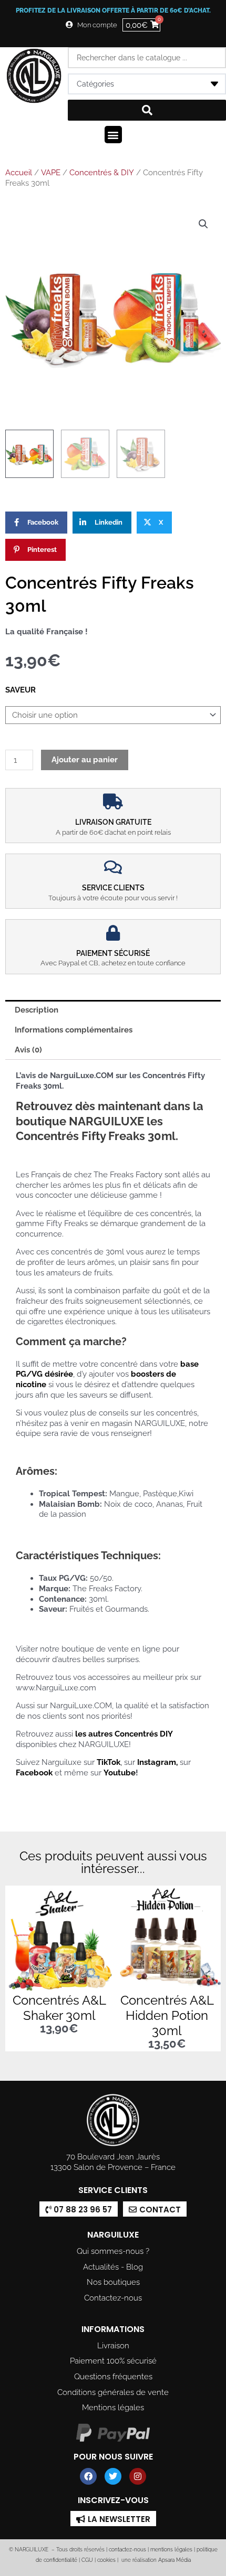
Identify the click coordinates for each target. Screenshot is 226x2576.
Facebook (34, 1773)
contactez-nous (127, 2550)
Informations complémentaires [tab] (74, 1030)
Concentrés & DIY (102, 173)
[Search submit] (147, 110)
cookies (106, 2560)
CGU (87, 2560)
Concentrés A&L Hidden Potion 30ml (167, 2015)
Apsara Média (174, 2560)
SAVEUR (20, 690)
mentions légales (171, 2550)
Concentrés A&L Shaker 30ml (59, 2008)
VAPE (51, 173)
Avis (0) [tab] (28, 1050)
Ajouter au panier (85, 759)
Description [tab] (37, 1010)
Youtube (120, 1773)
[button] (113, 135)
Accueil (19, 173)
